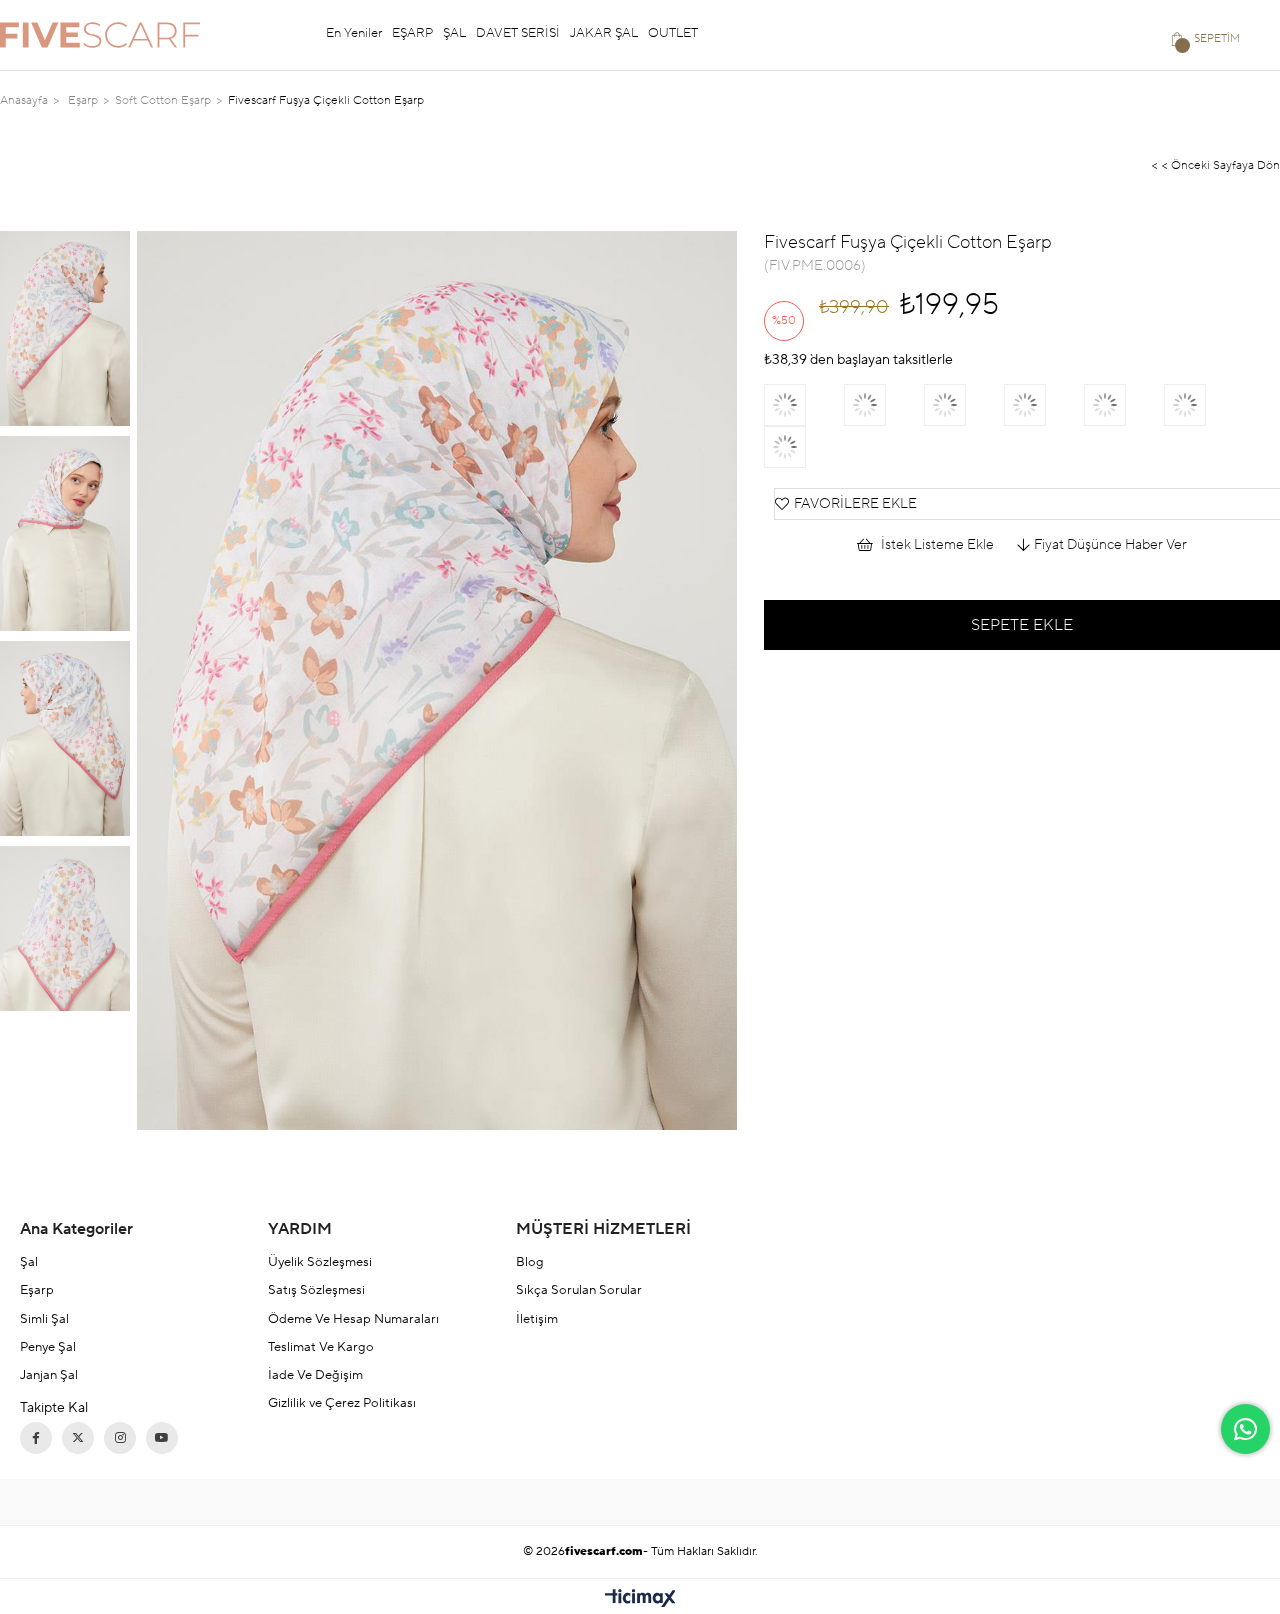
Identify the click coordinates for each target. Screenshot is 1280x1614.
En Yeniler (354, 33)
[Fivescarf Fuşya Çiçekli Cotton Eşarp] (1204, 405)
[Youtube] (162, 1438)
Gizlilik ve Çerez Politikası (342, 1403)
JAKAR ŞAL (604, 33)
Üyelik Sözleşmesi (320, 1262)
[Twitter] (78, 1438)
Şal (29, 1262)
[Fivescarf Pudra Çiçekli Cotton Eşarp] (1124, 405)
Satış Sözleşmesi (316, 1290)
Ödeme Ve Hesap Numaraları (353, 1319)
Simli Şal (44, 1319)
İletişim (537, 1319)
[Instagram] (120, 1438)
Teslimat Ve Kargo (321, 1347)
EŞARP (412, 33)
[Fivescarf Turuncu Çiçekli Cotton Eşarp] (804, 447)
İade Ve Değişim (315, 1375)
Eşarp (37, 1290)
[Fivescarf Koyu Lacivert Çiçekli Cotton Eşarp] (804, 405)
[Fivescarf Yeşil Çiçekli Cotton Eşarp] (964, 405)
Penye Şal (48, 1347)
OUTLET (673, 33)
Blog (530, 1262)
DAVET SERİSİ (518, 33)
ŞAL (454, 33)
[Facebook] (36, 1438)
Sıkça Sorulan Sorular (579, 1290)
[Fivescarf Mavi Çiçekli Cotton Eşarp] (884, 405)
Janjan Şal (49, 1375)
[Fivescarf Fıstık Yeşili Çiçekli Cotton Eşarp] (1044, 405)
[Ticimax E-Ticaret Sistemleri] (640, 1599)
